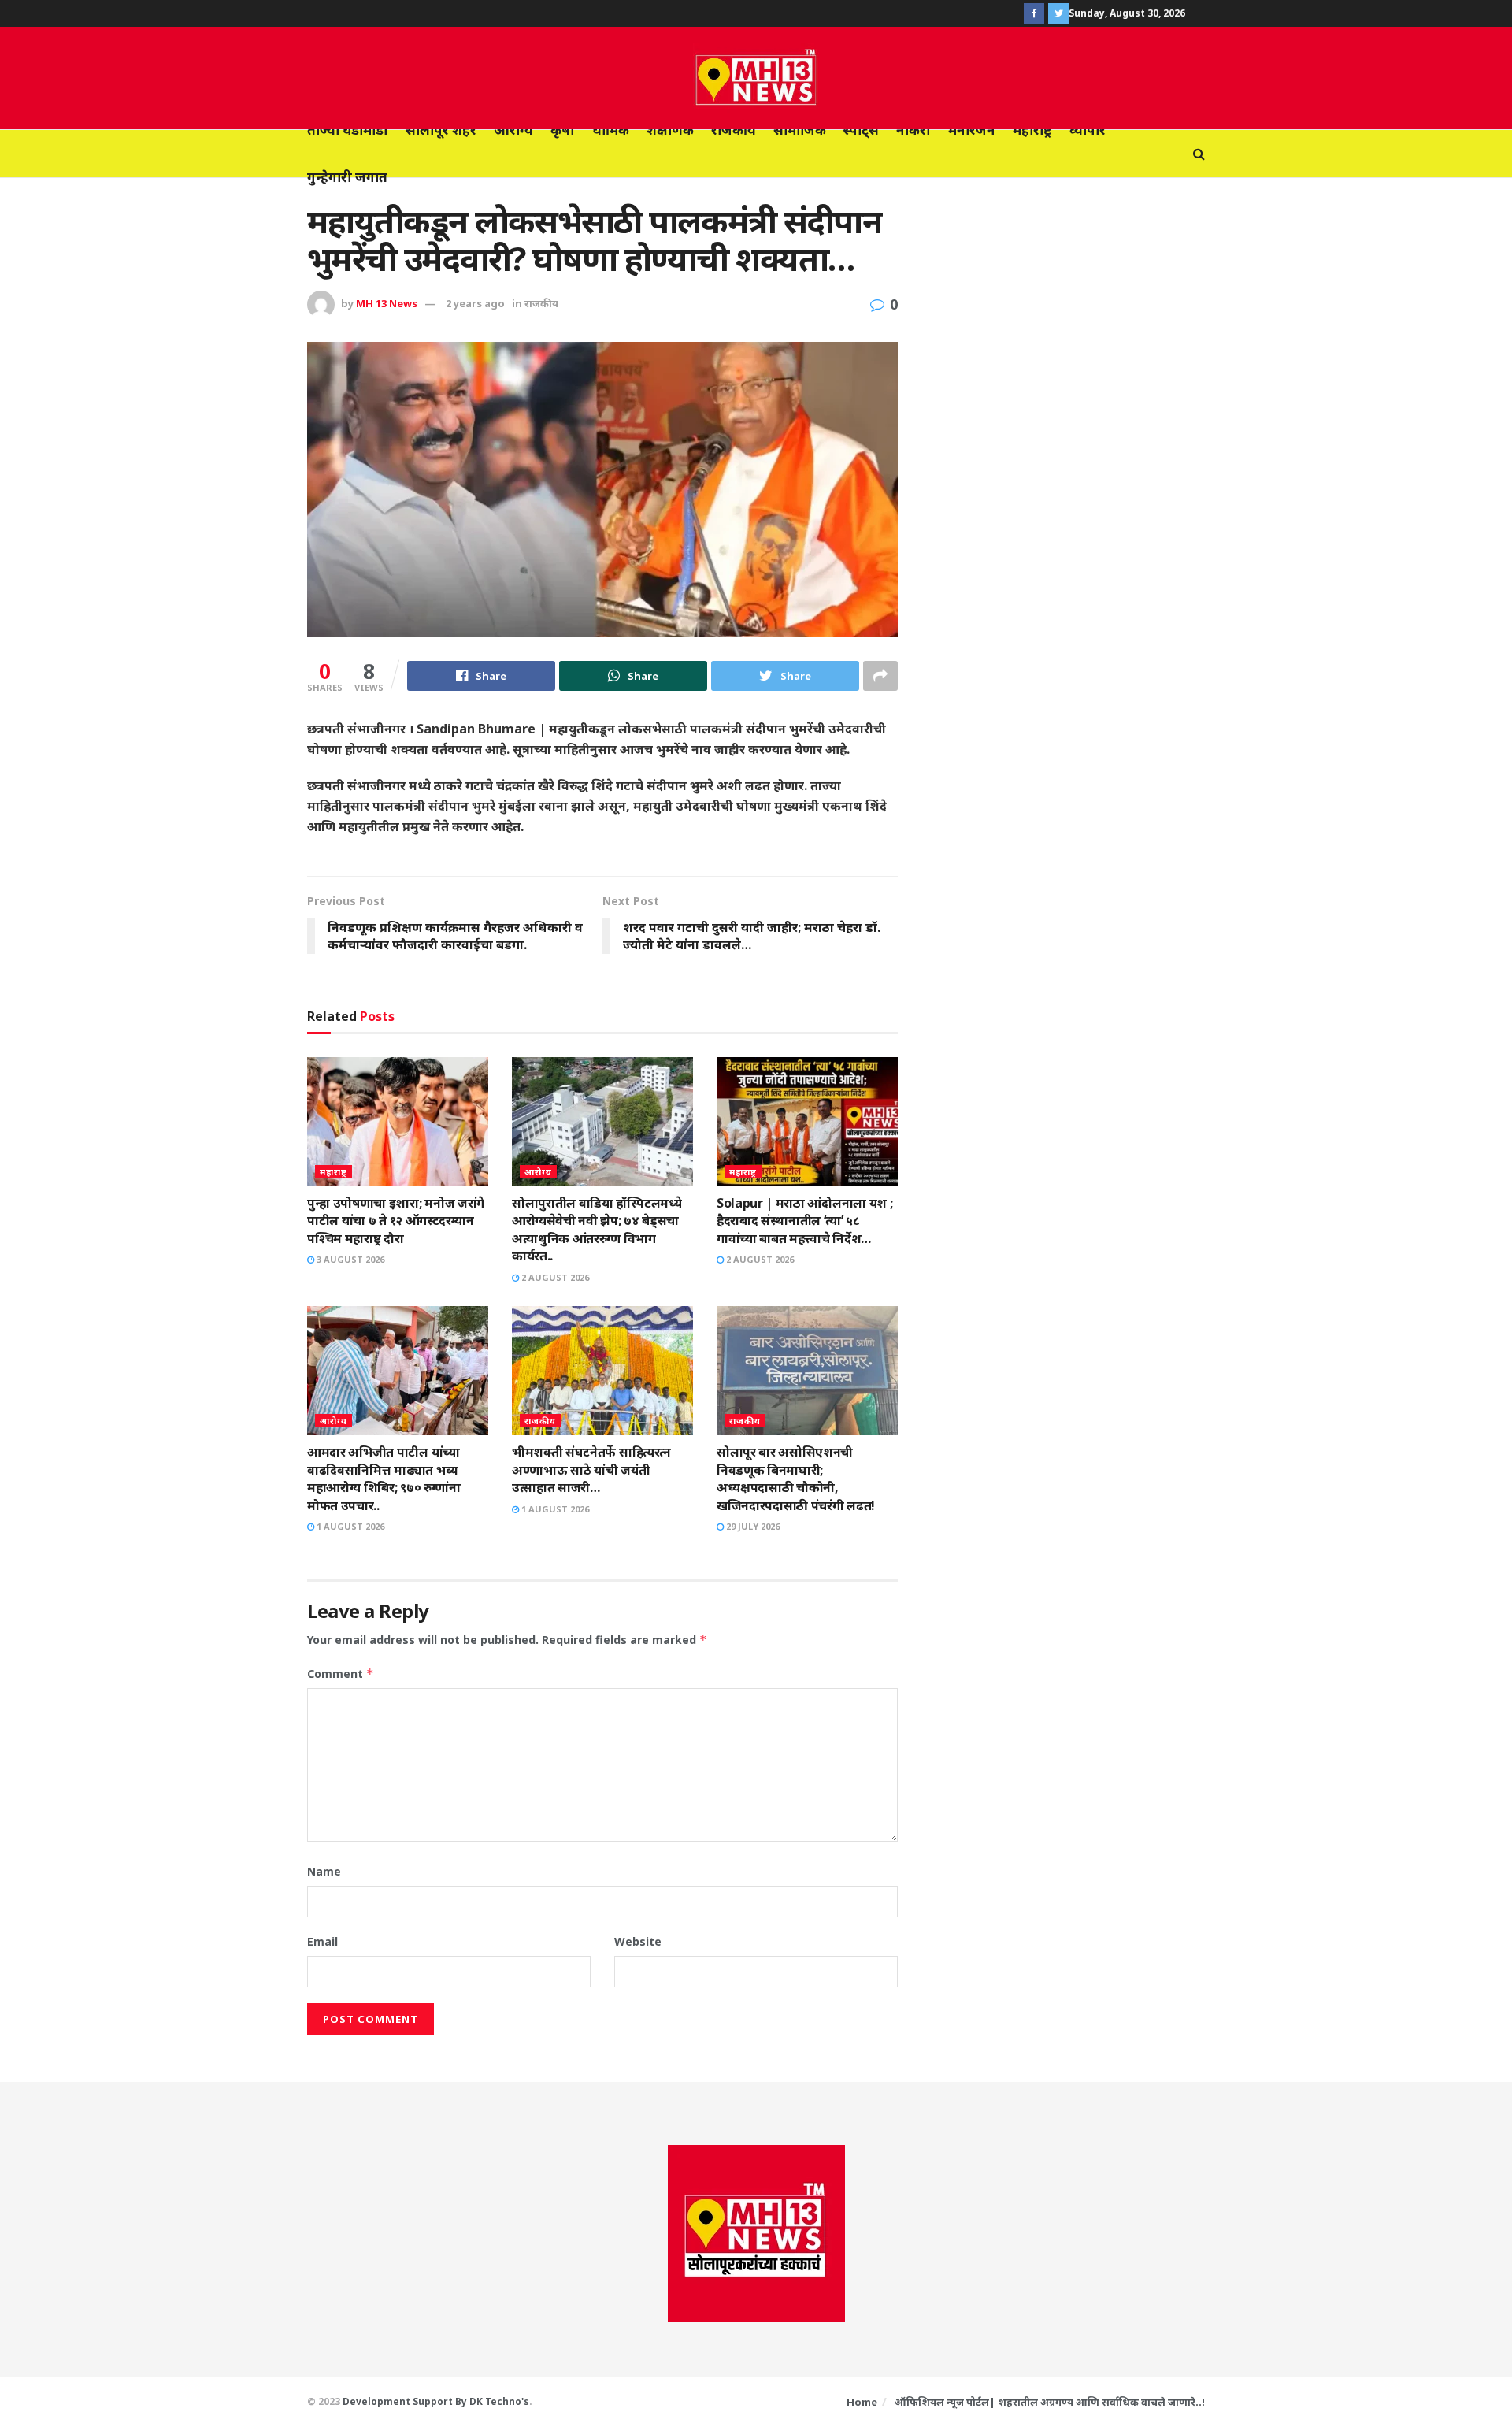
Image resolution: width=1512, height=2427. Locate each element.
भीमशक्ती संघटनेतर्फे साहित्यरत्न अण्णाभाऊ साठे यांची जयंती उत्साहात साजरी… (591, 1470)
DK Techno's (499, 2401)
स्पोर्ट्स (861, 130)
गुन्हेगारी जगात (347, 177)
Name (324, 1871)
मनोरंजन (972, 130)
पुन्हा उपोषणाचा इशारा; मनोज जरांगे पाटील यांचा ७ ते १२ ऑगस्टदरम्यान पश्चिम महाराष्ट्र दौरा (396, 1221)
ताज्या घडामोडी (348, 130)
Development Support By (406, 2401)
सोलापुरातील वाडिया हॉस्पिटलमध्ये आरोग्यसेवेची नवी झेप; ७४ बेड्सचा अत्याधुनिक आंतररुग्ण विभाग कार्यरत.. (597, 1229)
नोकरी (913, 130)
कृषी (563, 130)
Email (322, 1941)
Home (862, 2402)
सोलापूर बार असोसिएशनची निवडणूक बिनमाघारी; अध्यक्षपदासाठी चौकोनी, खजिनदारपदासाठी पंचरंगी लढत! (796, 1478)
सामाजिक (800, 130)
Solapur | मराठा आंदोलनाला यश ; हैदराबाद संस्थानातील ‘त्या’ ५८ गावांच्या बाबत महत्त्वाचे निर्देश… (804, 1221)
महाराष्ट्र (1032, 130)
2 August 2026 (554, 1277)
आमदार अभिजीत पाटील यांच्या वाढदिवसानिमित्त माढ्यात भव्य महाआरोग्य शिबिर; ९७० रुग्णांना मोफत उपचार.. (384, 1478)
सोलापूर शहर (441, 130)
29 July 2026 (752, 1526)
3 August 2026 (349, 1259)
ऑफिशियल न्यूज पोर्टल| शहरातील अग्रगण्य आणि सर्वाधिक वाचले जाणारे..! (1050, 2402)
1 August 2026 (349, 1526)
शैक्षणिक (670, 130)
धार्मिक (611, 130)
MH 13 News (387, 303)
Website (638, 1941)
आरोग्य (513, 130)
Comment (341, 1674)
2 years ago (475, 303)
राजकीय (734, 130)
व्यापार (1088, 130)
